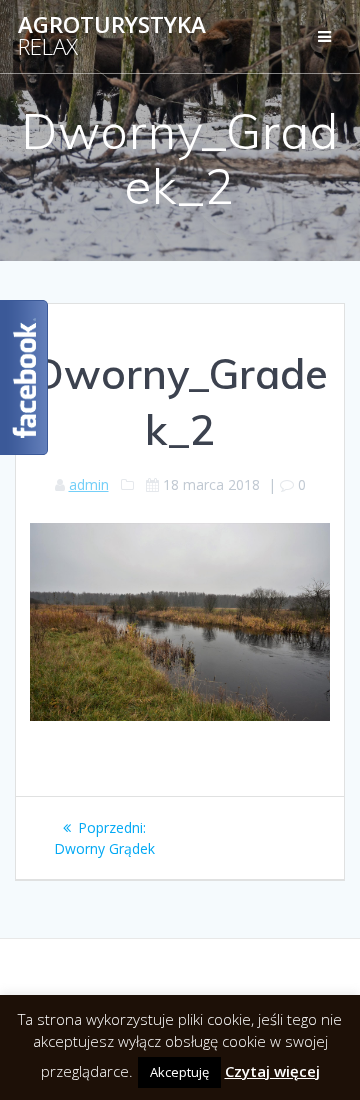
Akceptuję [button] (179, 1072)
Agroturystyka (112, 36)
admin (89, 484)
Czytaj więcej (272, 1071)
